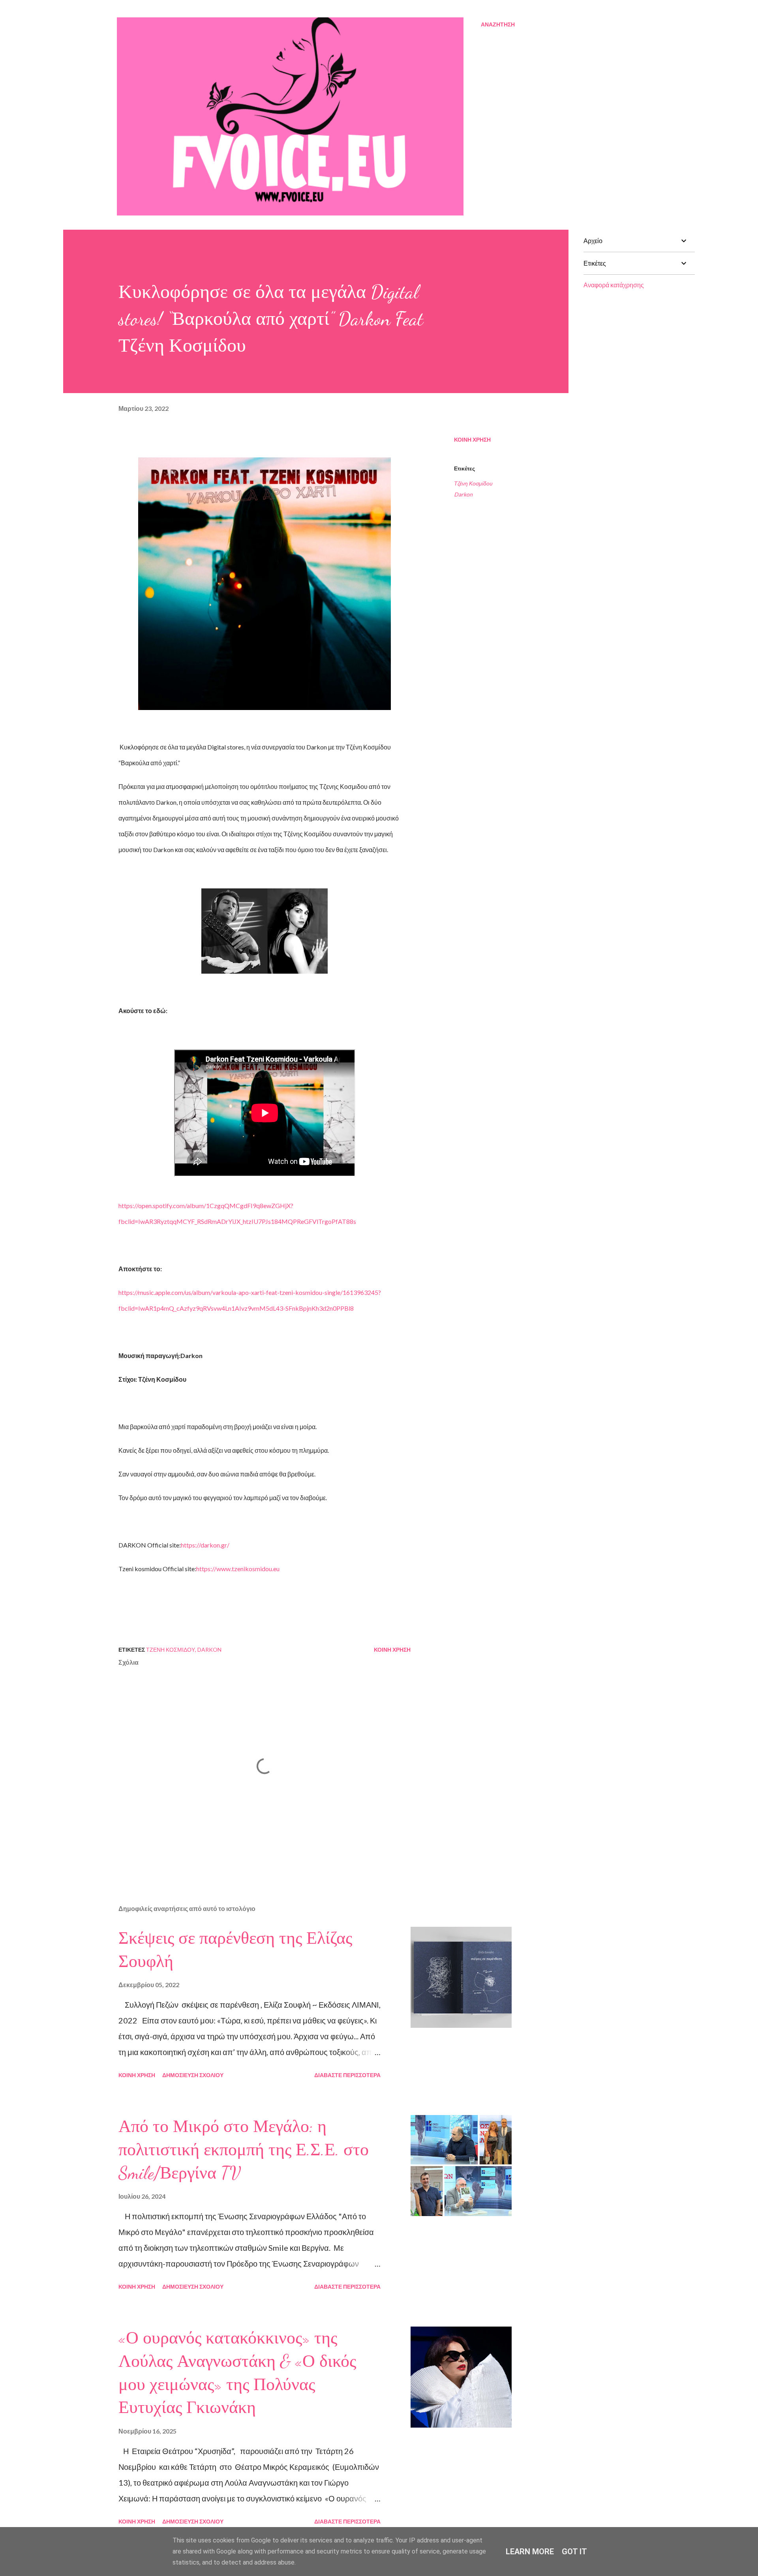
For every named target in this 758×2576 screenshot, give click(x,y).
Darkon (463, 494)
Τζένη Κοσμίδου (473, 483)
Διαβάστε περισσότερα (347, 2075)
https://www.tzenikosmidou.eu (238, 1569)
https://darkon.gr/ (205, 1545)
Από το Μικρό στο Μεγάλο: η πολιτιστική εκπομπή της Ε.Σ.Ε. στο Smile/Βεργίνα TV (244, 2150)
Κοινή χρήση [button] (472, 439)
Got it (574, 2552)
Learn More (530, 2552)
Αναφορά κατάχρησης (614, 285)
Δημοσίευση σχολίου (193, 2075)
